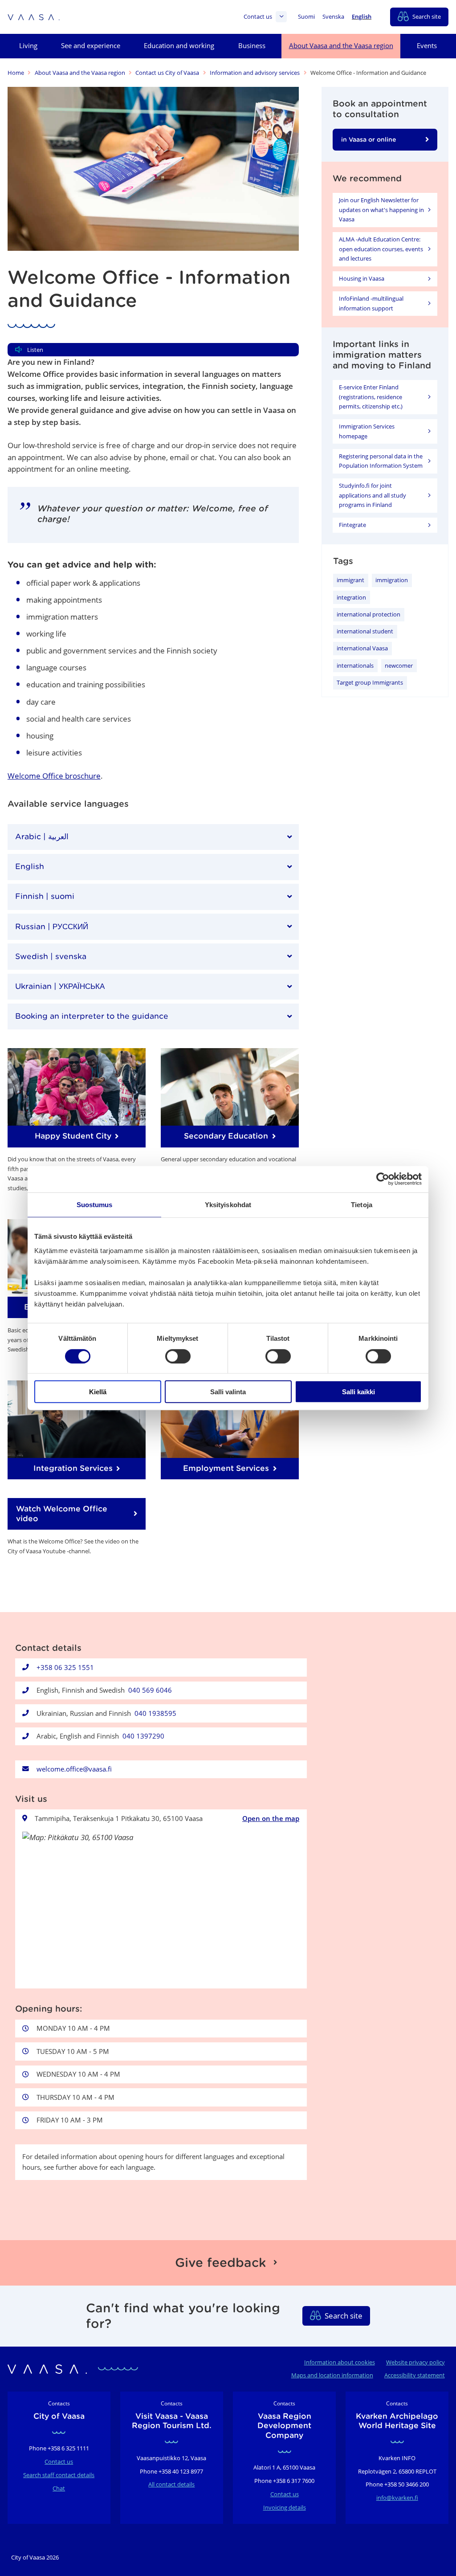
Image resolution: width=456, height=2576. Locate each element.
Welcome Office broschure (54, 776)
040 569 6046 (150, 1690)
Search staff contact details (59, 2475)
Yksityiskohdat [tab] (228, 1205)
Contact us (258, 17)
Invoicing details (285, 2507)
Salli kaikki (358, 1392)
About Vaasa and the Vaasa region (80, 73)
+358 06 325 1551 (65, 1667)
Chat (59, 2488)
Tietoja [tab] (362, 1205)
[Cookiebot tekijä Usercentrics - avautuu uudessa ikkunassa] (383, 1179)
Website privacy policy (415, 2362)
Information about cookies (340, 2362)
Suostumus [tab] (95, 1205)
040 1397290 (143, 1736)
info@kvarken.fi (397, 2498)
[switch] (178, 1356)
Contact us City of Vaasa (167, 73)
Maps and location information (332, 2375)
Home (16, 73)
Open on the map (271, 1818)
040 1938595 (155, 1713)
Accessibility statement (415, 2375)
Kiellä (98, 1392)
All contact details (171, 2484)
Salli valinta (228, 1392)
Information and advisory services (255, 73)
